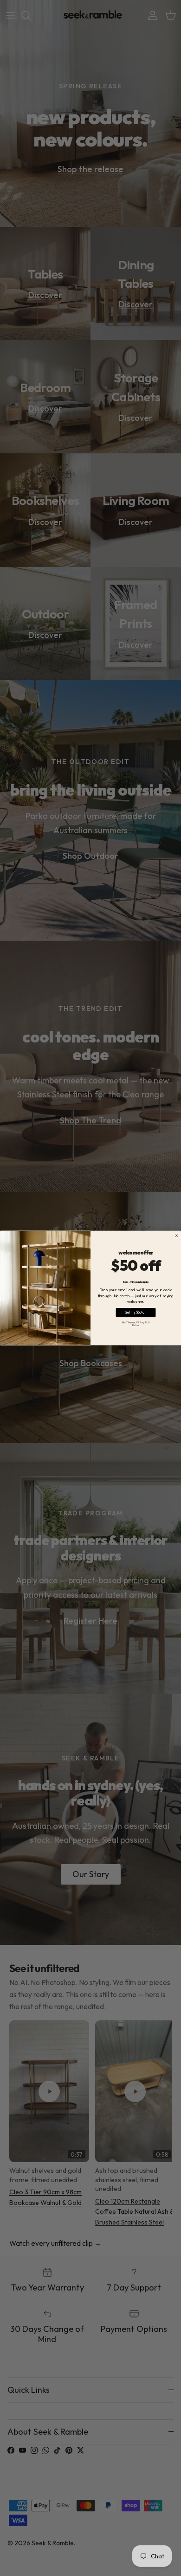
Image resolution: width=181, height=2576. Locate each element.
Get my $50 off (136, 1312)
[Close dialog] (176, 1235)
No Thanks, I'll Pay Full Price (136, 1324)
